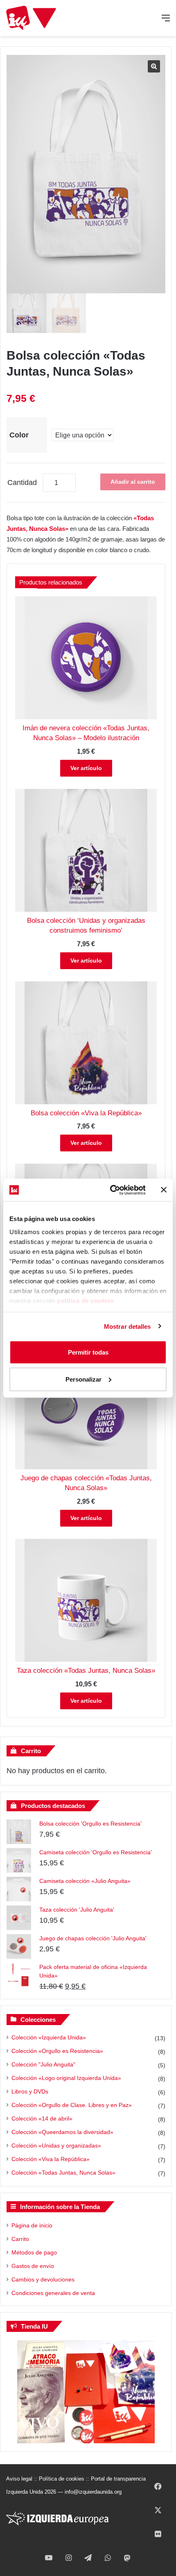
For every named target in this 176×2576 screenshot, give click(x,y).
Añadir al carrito (133, 482)
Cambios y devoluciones (43, 2279)
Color (19, 435)
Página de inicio (32, 2225)
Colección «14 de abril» (42, 2118)
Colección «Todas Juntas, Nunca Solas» (63, 2173)
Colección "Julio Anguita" (43, 2064)
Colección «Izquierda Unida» (49, 2037)
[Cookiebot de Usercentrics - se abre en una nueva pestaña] (111, 1190)
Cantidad (22, 483)
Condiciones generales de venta (53, 2293)
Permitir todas (88, 1352)
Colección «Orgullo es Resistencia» (57, 2051)
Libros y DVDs (30, 2091)
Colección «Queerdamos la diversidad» (62, 2132)
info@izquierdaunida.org (93, 2492)
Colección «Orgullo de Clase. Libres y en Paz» (72, 2105)
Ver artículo (86, 768)
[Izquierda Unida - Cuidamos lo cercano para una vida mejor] (31, 18)
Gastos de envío (33, 2266)
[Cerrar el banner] (164, 1190)
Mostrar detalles (127, 1326)
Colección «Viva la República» (51, 2159)
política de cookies (86, 1300)
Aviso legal (19, 2479)
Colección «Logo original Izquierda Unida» (66, 2078)
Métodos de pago (34, 2252)
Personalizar (83, 1379)
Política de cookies (62, 2479)
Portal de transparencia (118, 2479)
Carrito (20, 2239)
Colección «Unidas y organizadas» (56, 2146)
